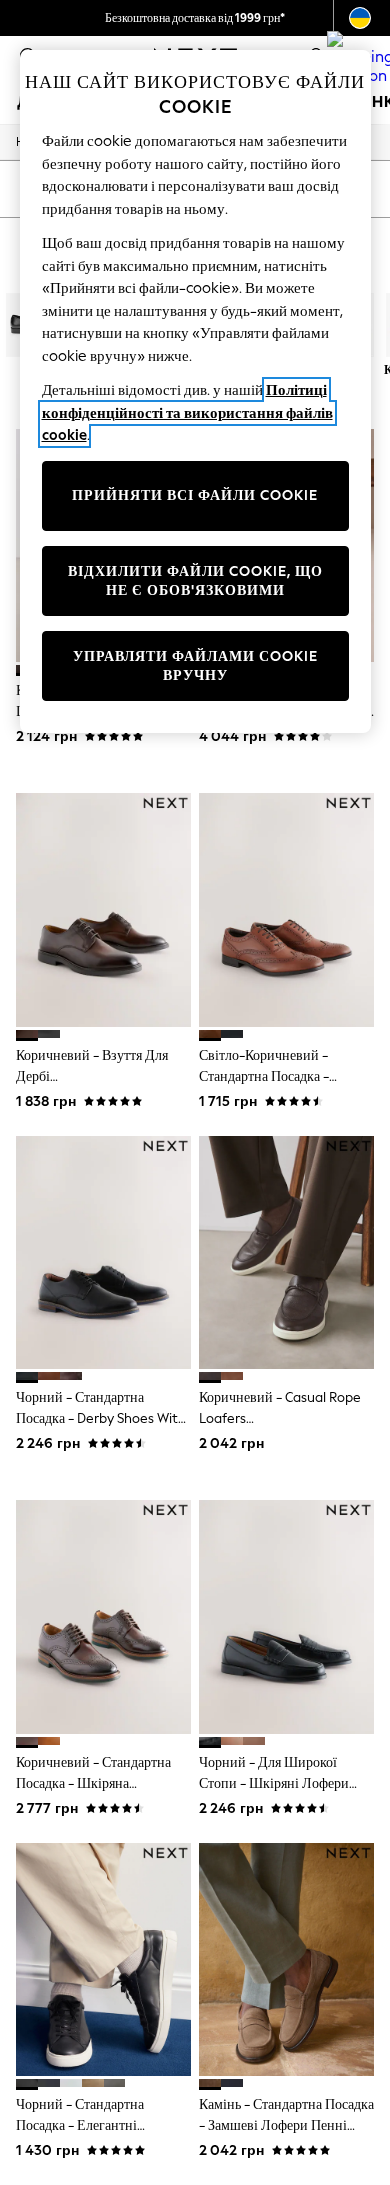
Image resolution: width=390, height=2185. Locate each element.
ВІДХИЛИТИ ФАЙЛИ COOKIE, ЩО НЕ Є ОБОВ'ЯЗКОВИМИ (195, 581)
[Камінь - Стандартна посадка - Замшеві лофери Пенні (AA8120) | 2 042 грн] (286, 1959)
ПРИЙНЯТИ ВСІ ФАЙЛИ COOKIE (195, 495)
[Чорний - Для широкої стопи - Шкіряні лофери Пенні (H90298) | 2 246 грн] (286, 1616)
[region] (195, 391)
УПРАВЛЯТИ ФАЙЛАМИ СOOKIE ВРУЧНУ (195, 666)
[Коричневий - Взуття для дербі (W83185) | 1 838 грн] (103, 909)
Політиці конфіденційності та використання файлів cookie (187, 412)
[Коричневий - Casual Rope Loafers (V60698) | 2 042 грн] (286, 1252)
